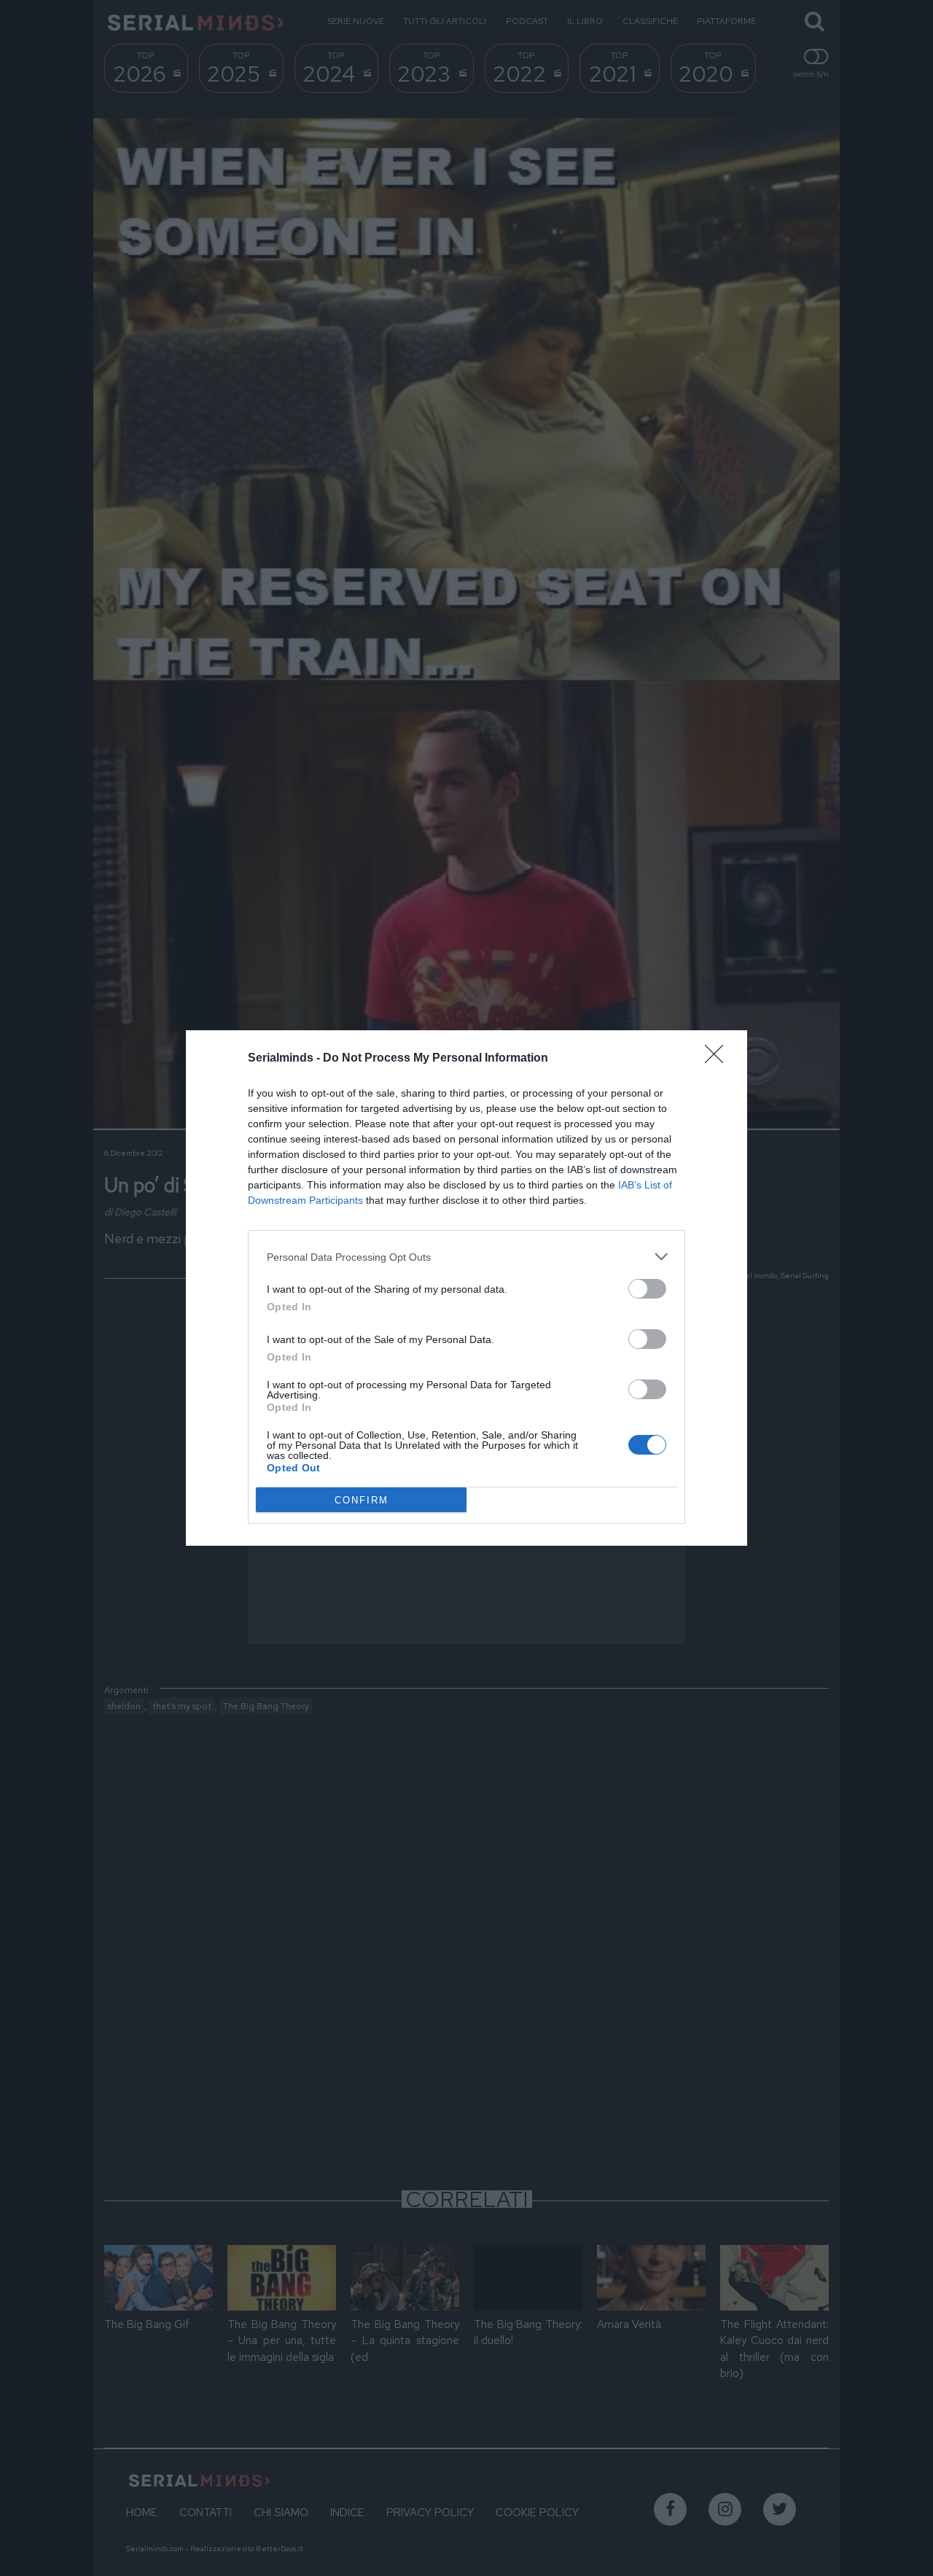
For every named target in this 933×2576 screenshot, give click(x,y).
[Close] (719, 1059)
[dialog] (466, 1288)
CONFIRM (362, 1500)
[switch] (647, 1289)
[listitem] (466, 1257)
